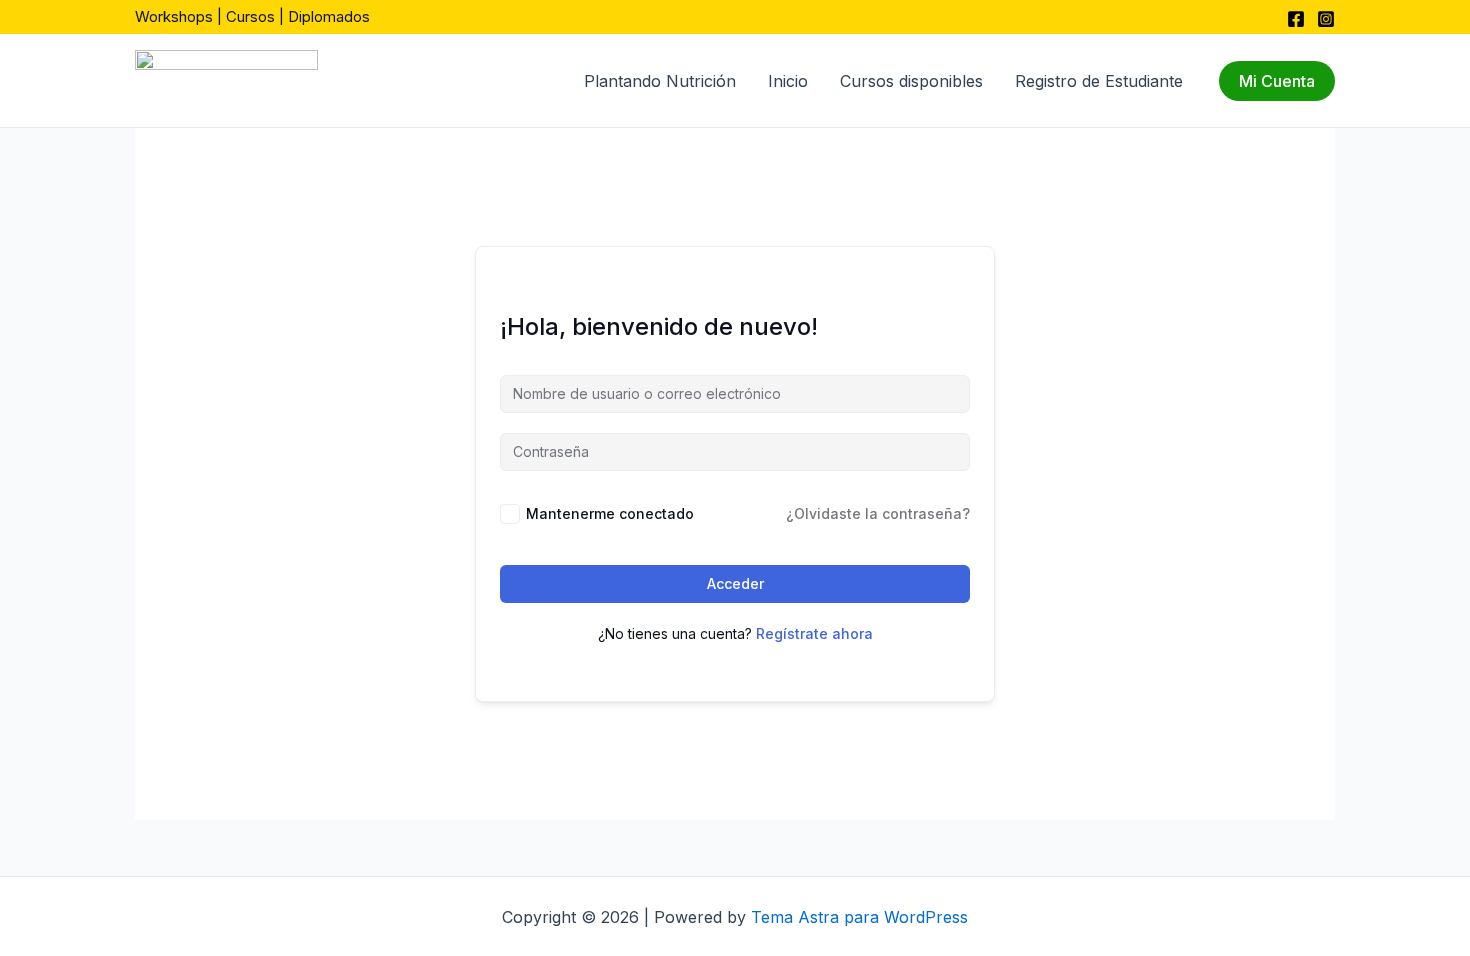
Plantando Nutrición (660, 81)
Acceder (735, 583)
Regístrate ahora (814, 633)
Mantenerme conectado (610, 513)
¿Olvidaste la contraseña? (878, 513)
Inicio (788, 81)
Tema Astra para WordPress (859, 917)
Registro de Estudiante (1099, 81)
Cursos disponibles (911, 81)
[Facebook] (1296, 19)
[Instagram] (1326, 19)
